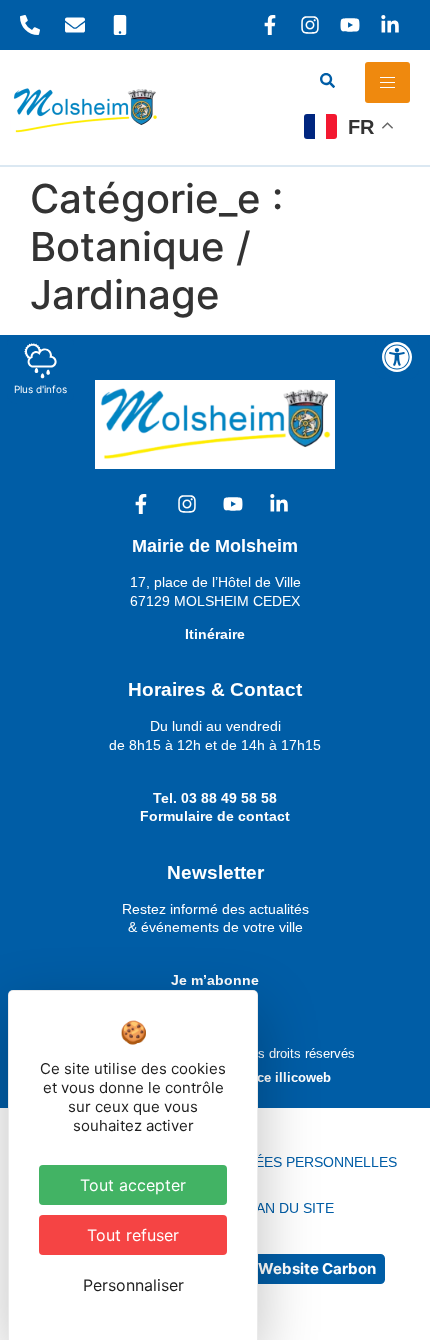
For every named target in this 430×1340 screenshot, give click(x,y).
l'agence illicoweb (275, 1077)
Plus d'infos (40, 389)
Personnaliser (133, 1285)
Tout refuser (133, 1235)
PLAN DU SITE (286, 1208)
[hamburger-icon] (387, 82)
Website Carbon (317, 1268)
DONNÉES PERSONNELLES (305, 1162)
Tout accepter (133, 1185)
